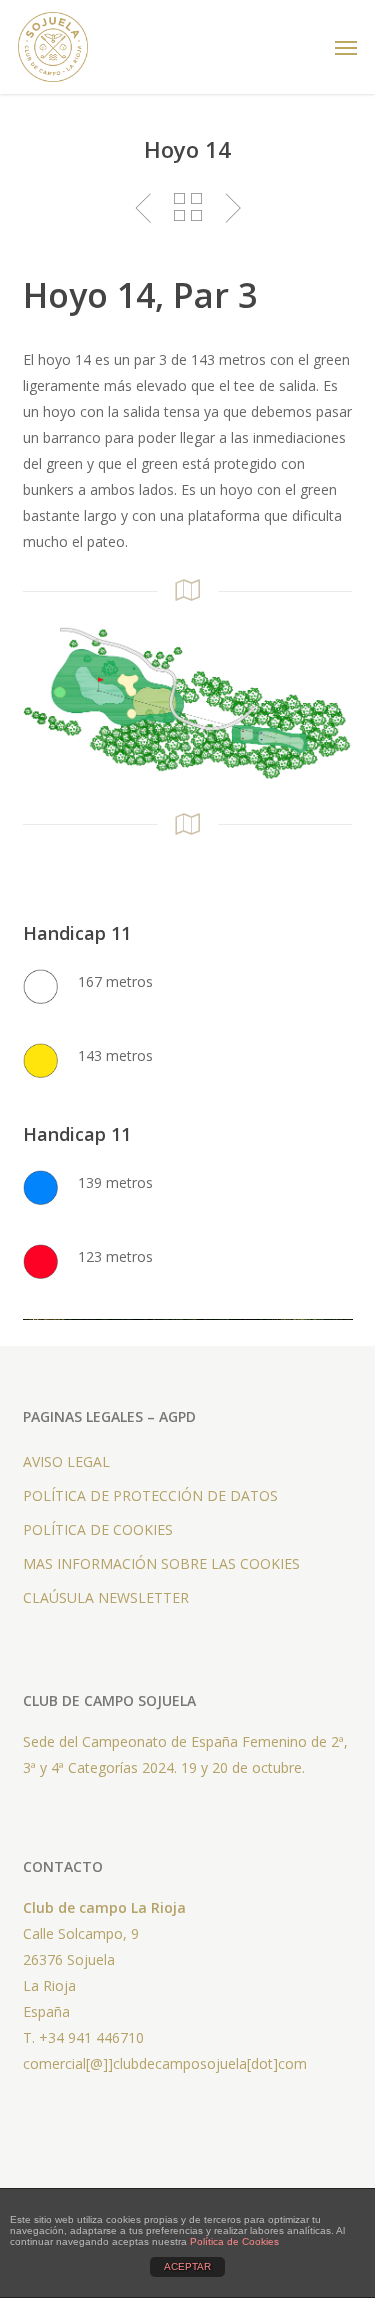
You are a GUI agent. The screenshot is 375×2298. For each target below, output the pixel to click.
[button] (346, 47)
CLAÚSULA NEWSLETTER (106, 1597)
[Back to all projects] (187, 207)
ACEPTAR (187, 2266)
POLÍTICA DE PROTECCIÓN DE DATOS (150, 1495)
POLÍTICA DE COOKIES (98, 1529)
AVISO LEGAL (66, 1461)
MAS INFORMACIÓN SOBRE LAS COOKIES (161, 1563)
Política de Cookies (234, 2241)
